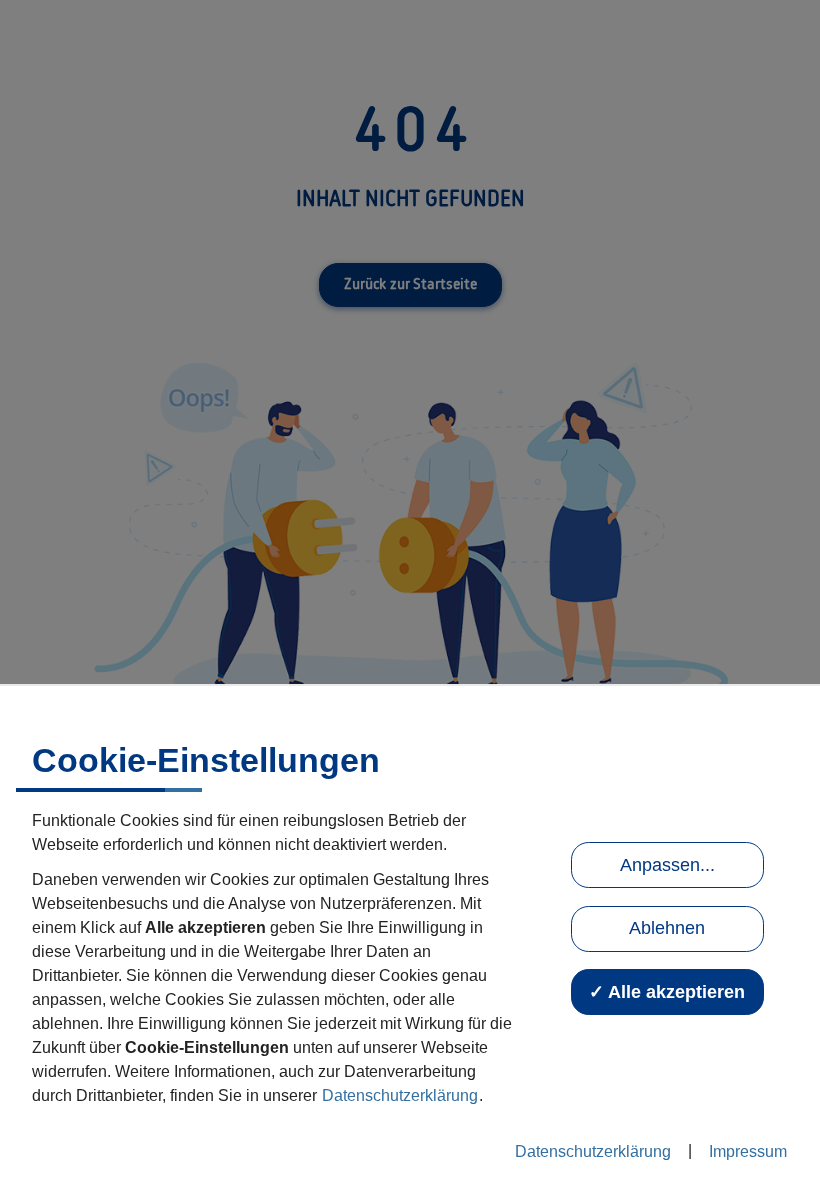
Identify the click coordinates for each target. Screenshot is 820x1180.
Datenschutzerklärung (400, 1095)
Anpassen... (667, 865)
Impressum (748, 1151)
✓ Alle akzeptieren (667, 992)
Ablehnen (667, 928)
